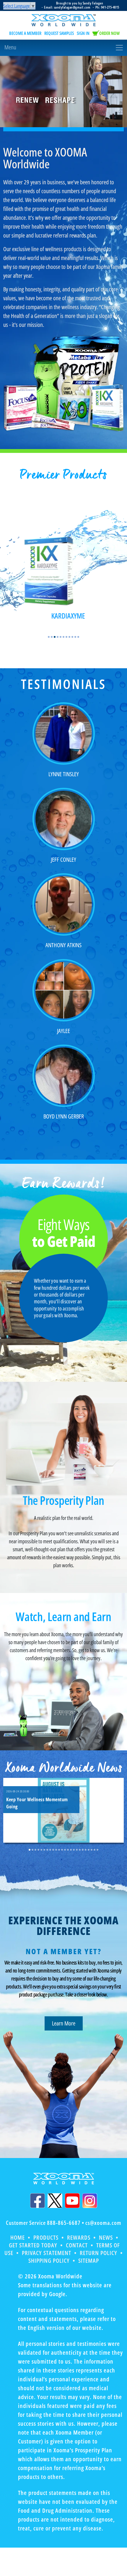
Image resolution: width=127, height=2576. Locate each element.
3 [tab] (55, 637)
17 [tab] (77, 1850)
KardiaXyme (68, 616)
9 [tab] (72, 637)
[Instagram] (90, 2201)
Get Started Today (33, 2245)
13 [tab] (65, 1850)
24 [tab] (97, 1850)
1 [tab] (49, 637)
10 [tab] (75, 637)
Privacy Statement (47, 2253)
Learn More (64, 2023)
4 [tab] (58, 637)
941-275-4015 (110, 7)
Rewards (79, 2237)
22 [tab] (92, 1850)
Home (18, 2237)
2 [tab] (52, 637)
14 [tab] (68, 1850)
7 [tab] (66, 637)
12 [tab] (62, 1850)
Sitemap (89, 2261)
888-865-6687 (64, 2223)
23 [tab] (95, 1850)
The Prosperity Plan (63, 1500)
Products (46, 2237)
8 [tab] (69, 637)
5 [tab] (61, 637)
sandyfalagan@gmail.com (72, 7)
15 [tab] (71, 1850)
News (106, 2237)
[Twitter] (55, 2201)
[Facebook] (38, 2201)
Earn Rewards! (64, 1183)
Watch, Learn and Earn (63, 1617)
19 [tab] (83, 1850)
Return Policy (98, 2253)
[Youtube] (72, 2201)
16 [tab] (74, 1850)
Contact (77, 2245)
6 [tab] (63, 637)
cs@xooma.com (103, 2223)
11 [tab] (78, 637)
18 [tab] (80, 1850)
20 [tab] (86, 1850)
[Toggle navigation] (63, 48)
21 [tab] (89, 1850)
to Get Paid (64, 1234)
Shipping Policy (49, 2261)
